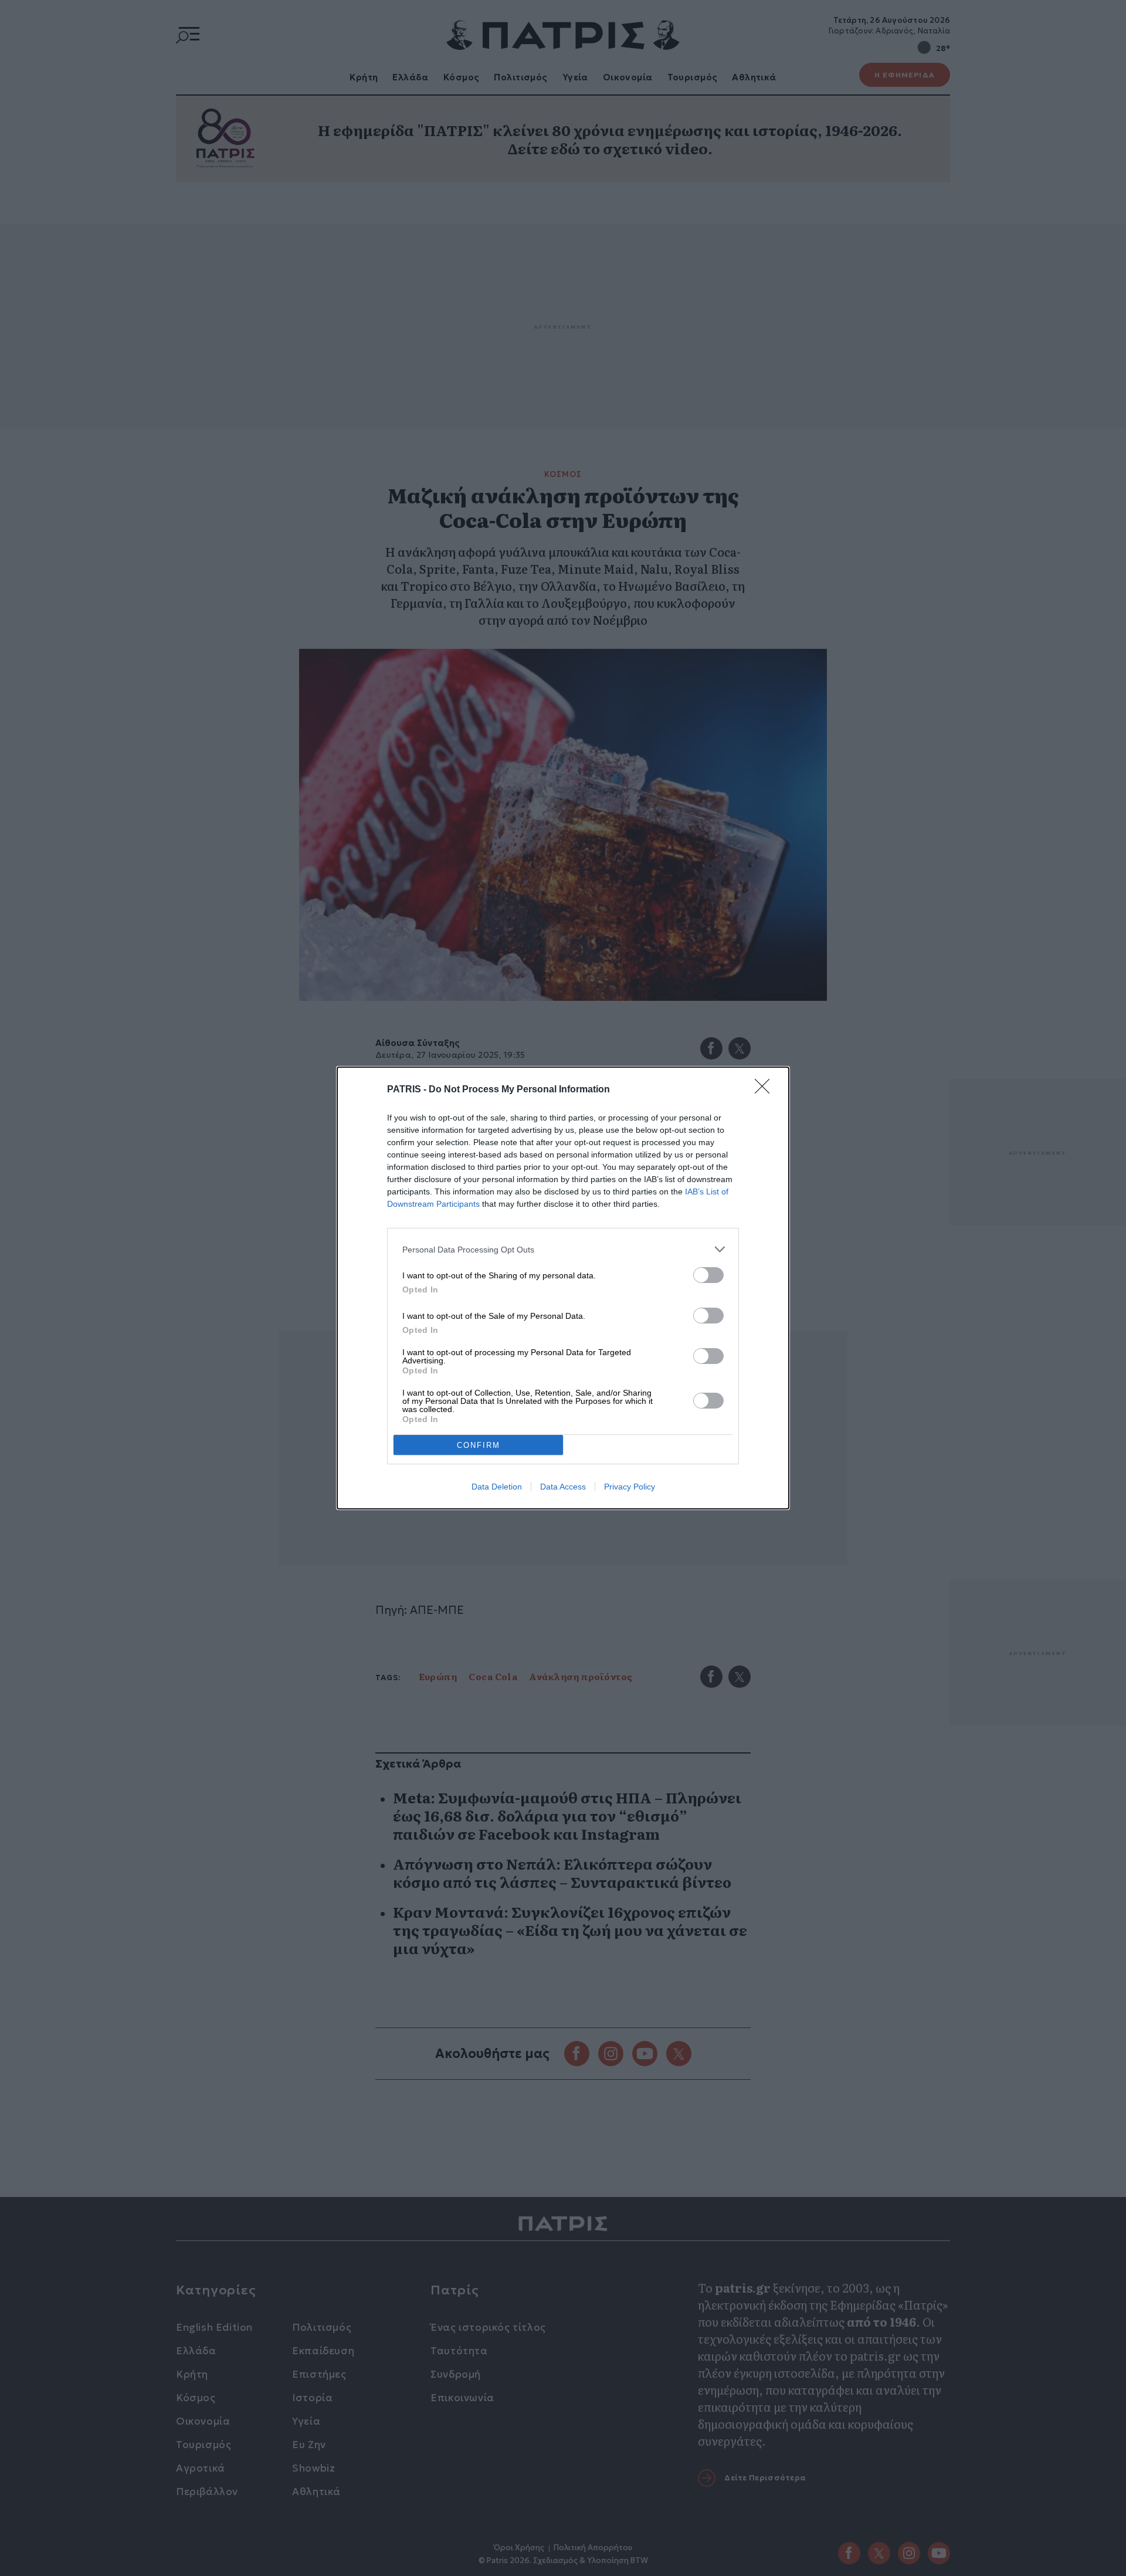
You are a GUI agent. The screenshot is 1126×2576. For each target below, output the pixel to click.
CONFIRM (479, 1445)
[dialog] (563, 1288)
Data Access (563, 1487)
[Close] (766, 1090)
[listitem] (563, 1249)
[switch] (708, 1275)
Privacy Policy (630, 1487)
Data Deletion (497, 1487)
